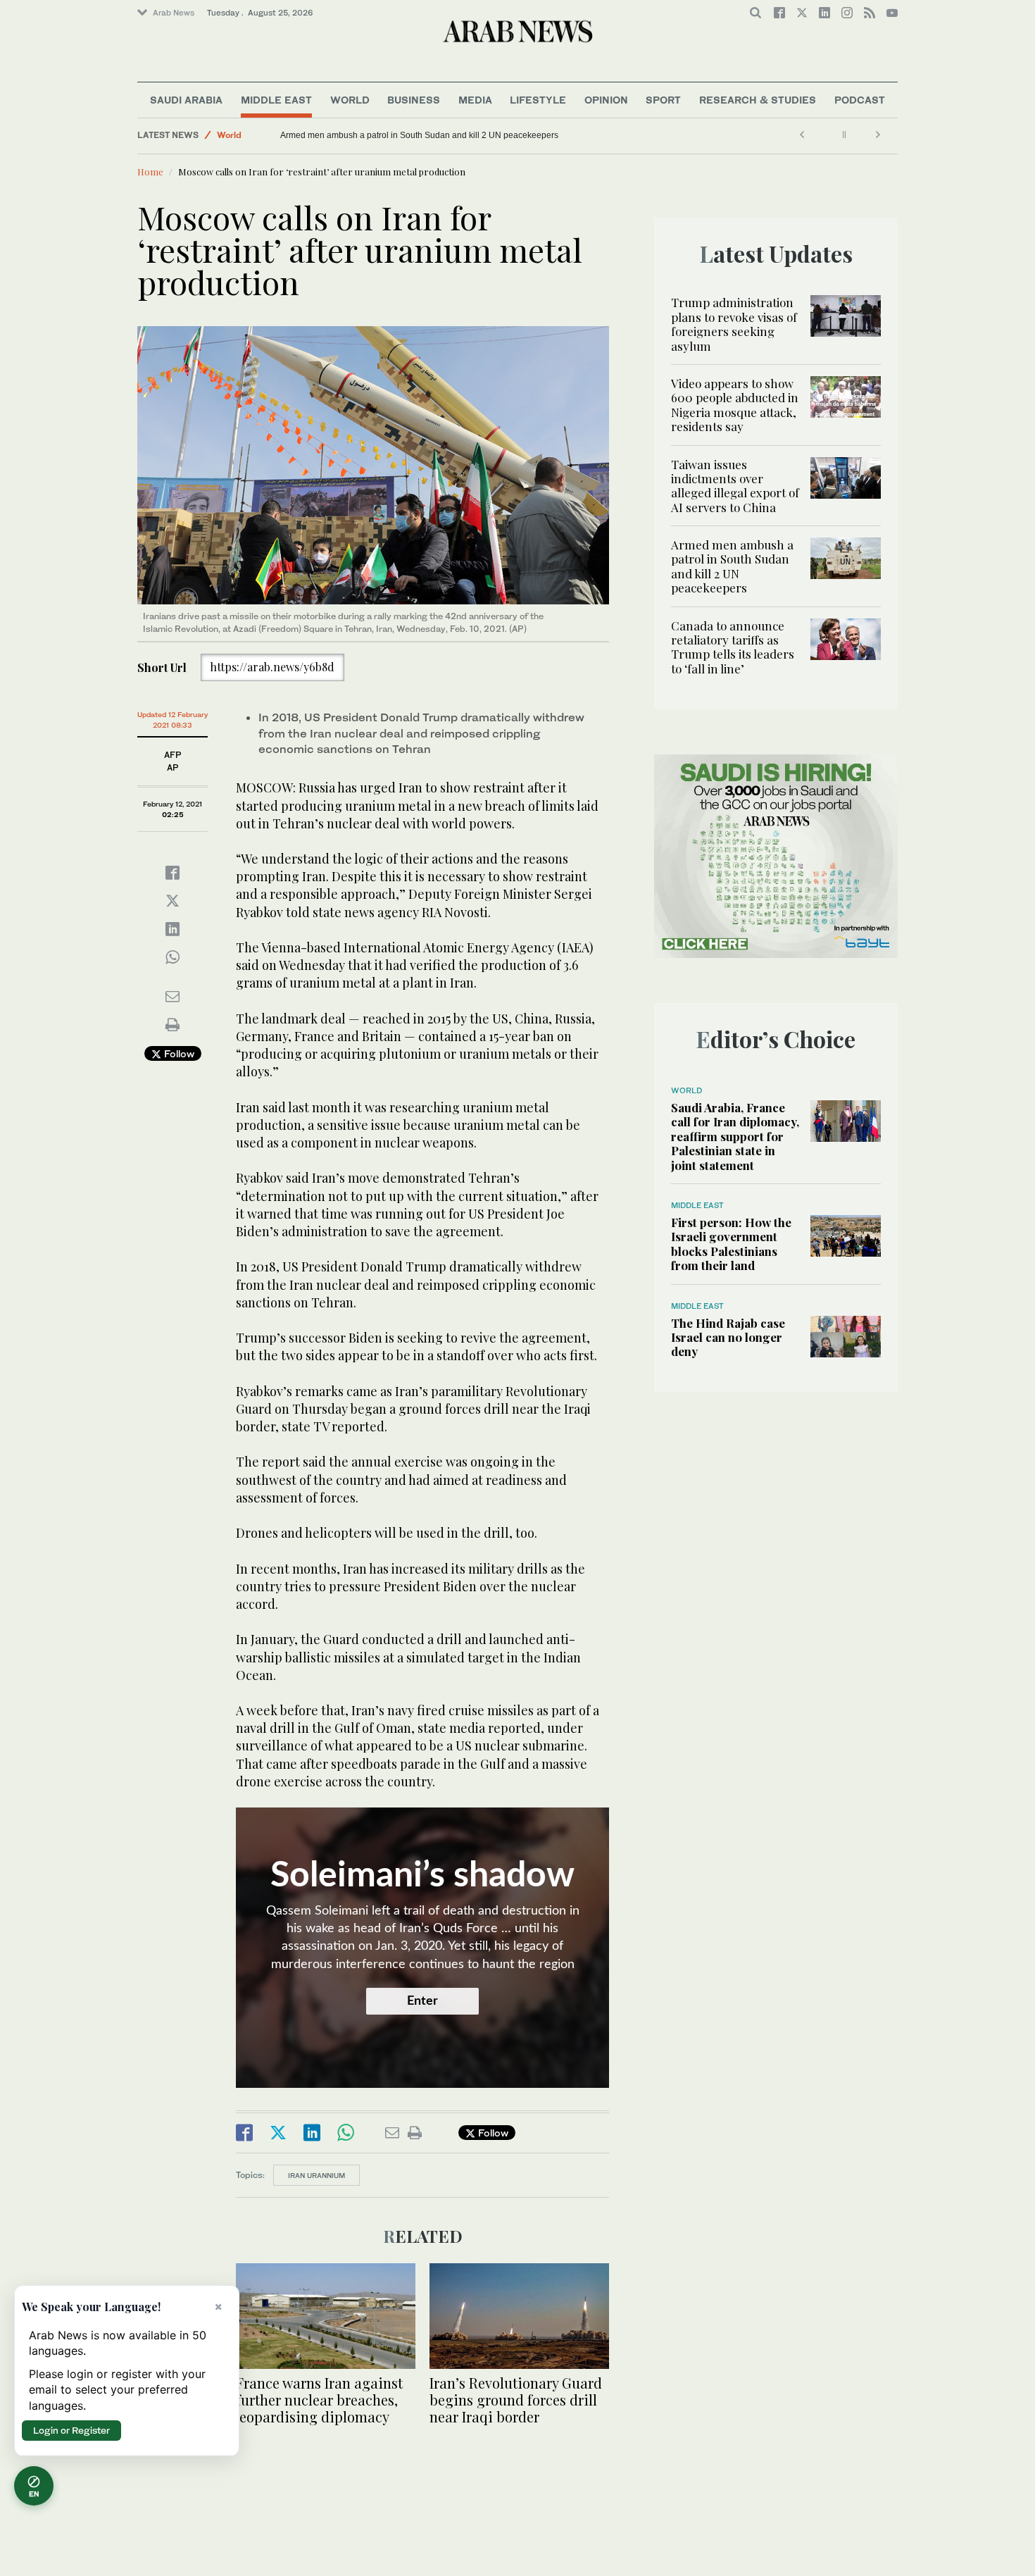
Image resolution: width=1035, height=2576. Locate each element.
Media (475, 100)
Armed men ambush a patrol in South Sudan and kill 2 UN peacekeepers (419, 135)
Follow (178, 1053)
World (350, 100)
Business (414, 100)
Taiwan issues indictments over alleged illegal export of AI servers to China (735, 486)
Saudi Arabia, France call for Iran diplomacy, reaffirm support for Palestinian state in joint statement (735, 1136)
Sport (663, 100)
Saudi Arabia (186, 100)
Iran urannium (316, 2175)
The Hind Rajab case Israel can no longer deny (728, 1337)
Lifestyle (538, 100)
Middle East (276, 100)
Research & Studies (758, 100)
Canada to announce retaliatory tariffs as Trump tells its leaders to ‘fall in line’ (733, 647)
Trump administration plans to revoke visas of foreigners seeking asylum (734, 324)
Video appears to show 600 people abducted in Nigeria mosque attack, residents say (735, 405)
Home (150, 172)
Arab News (174, 13)
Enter (422, 2001)
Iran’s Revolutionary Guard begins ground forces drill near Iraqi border (516, 2400)
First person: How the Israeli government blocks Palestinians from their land (731, 1244)
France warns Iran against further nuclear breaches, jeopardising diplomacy (319, 2400)
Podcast (860, 100)
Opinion (606, 100)
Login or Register (71, 2430)
